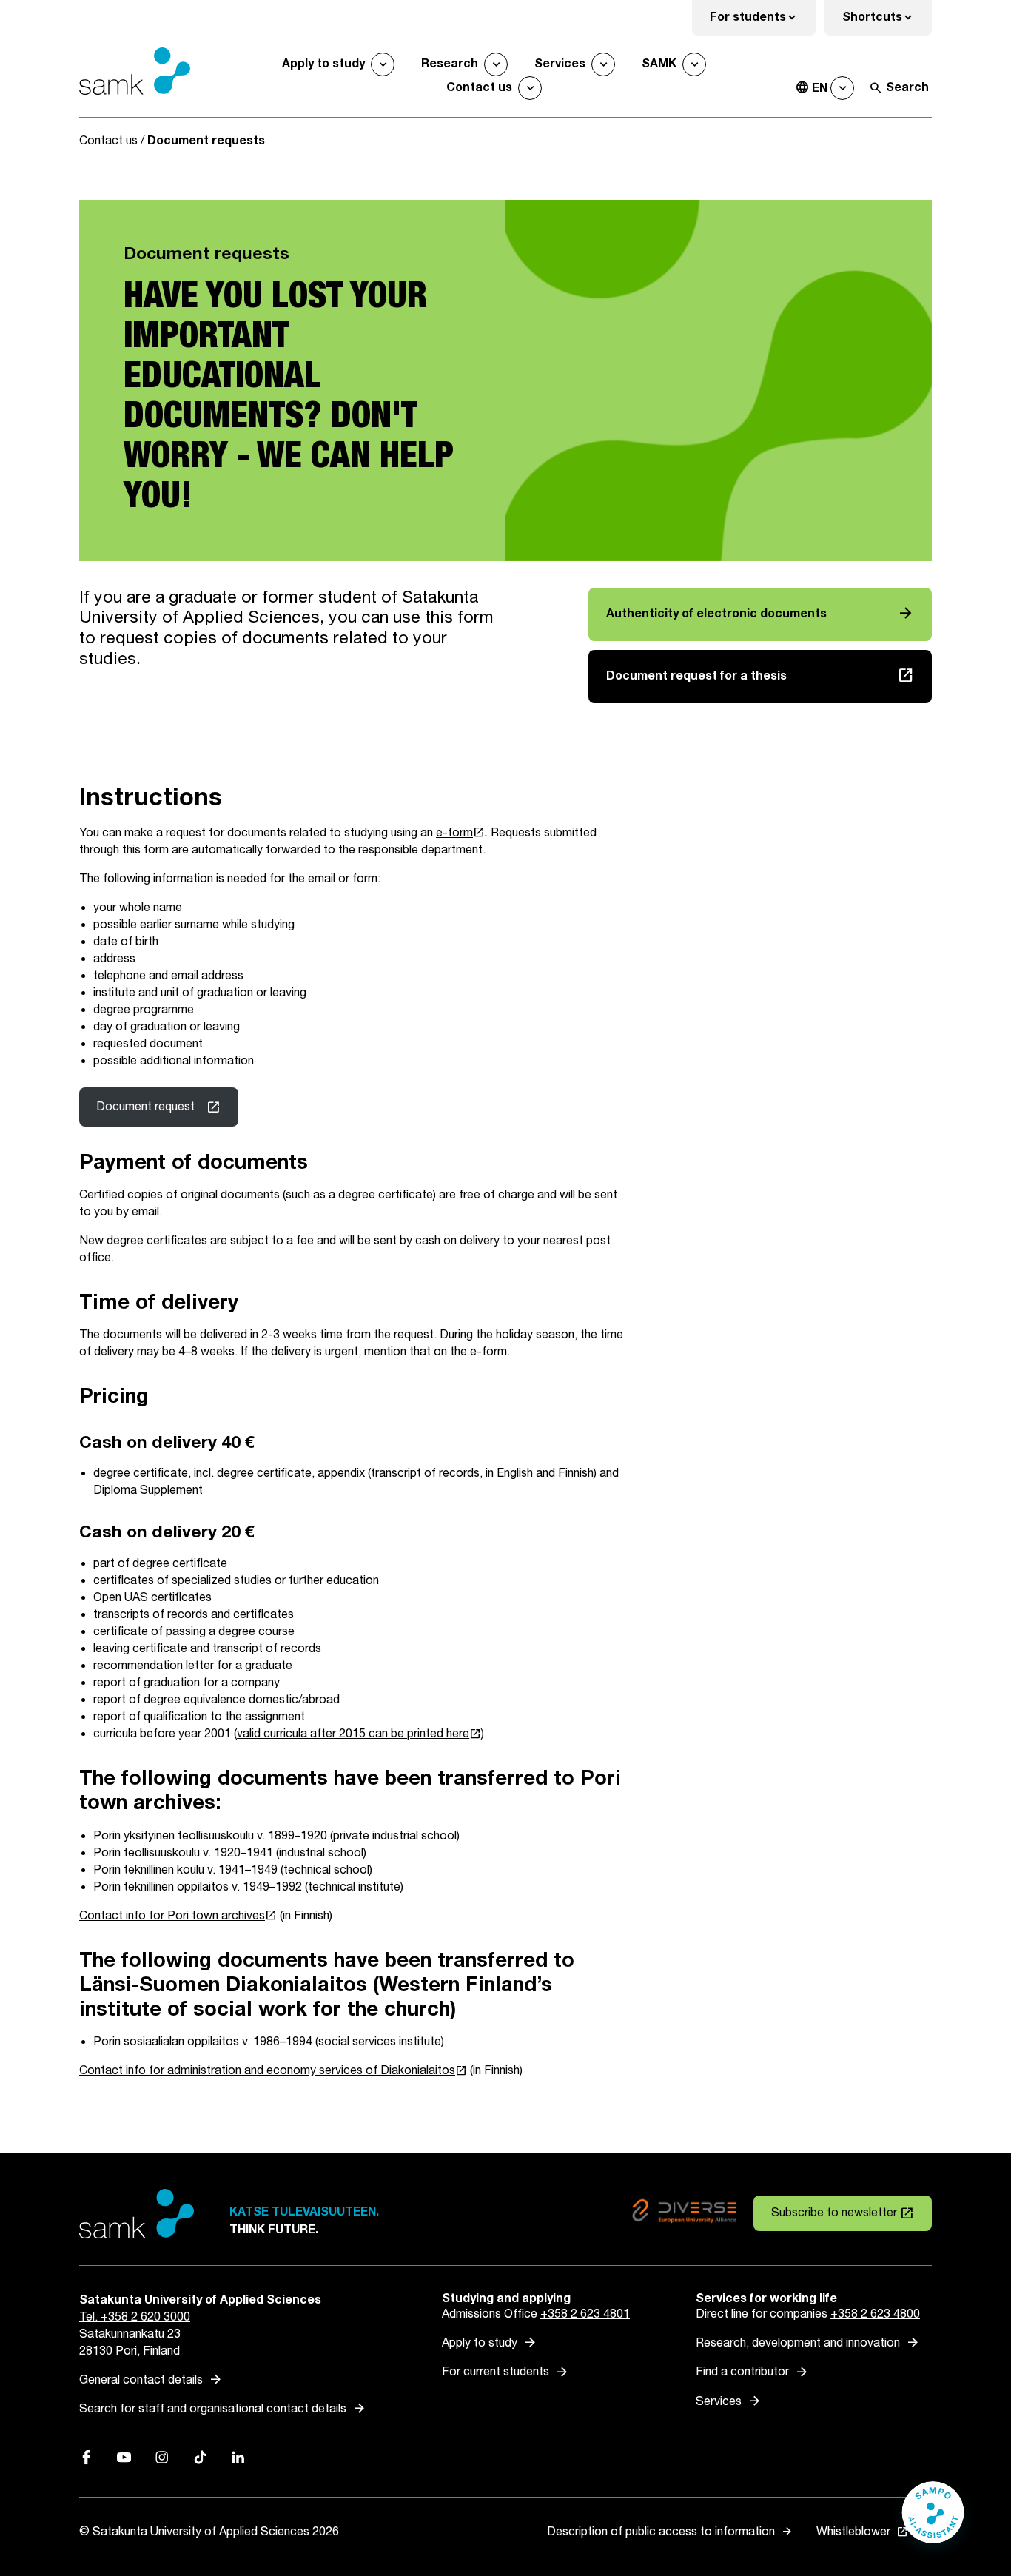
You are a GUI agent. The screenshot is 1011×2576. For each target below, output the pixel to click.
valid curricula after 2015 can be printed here (359, 1734)
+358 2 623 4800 (875, 2314)
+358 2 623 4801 (585, 2314)
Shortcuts (887, 22)
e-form (460, 833)
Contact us (479, 88)
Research (450, 64)
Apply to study (323, 64)
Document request (145, 1107)
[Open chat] (933, 2520)
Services (560, 64)
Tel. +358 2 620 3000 (135, 2317)
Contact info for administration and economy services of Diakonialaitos (273, 2071)
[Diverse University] (684, 2214)
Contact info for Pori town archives (178, 1916)
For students (763, 22)
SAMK (659, 64)
